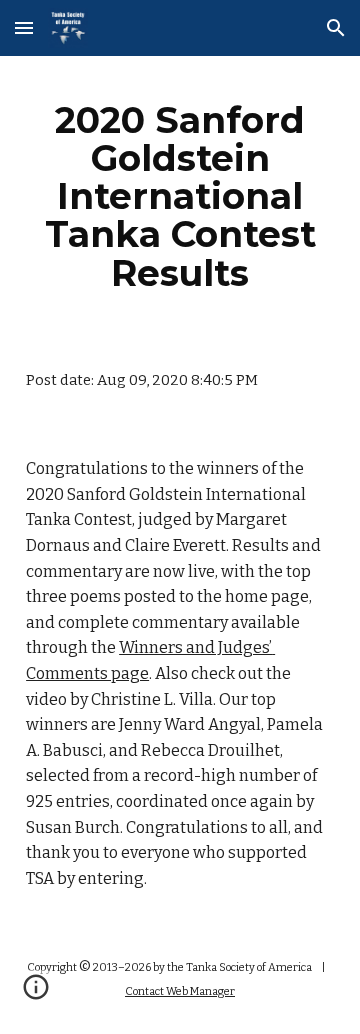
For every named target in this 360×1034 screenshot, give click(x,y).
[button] (24, 27)
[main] (180, 196)
